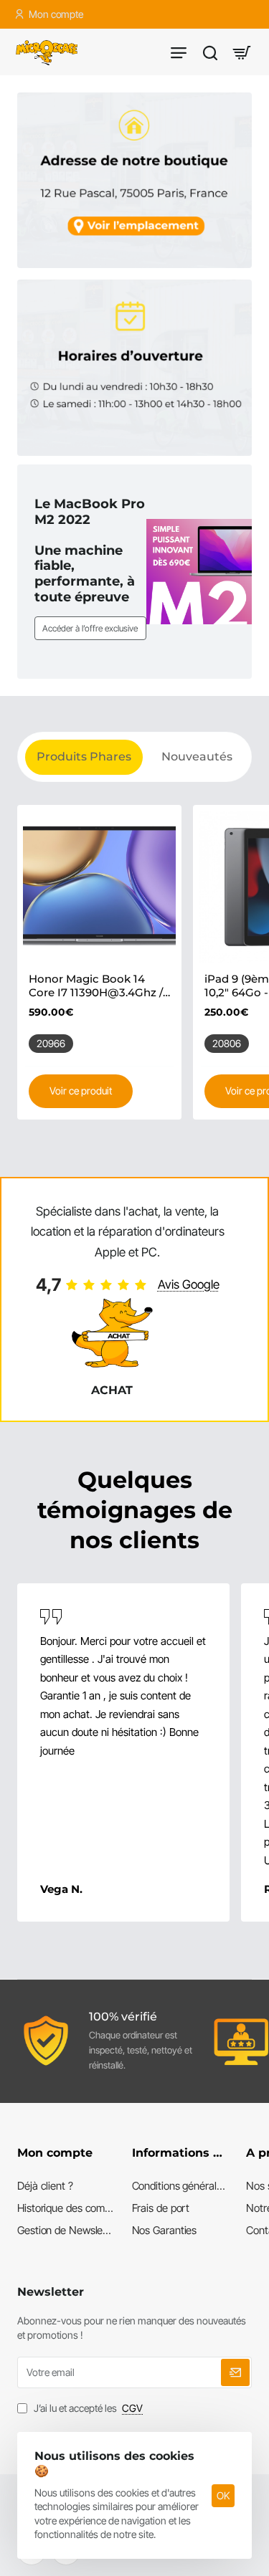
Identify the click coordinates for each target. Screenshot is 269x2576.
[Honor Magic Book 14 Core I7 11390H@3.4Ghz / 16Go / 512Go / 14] (99, 887)
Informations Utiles (181, 2153)
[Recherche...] (210, 52)
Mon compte (55, 2153)
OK (223, 2495)
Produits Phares (84, 757)
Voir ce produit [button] (81, 1091)
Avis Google (189, 1284)
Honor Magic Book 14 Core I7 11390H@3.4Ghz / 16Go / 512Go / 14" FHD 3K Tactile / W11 (98, 986)
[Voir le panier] (242, 52)
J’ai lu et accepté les (87, 2408)
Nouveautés (197, 757)
